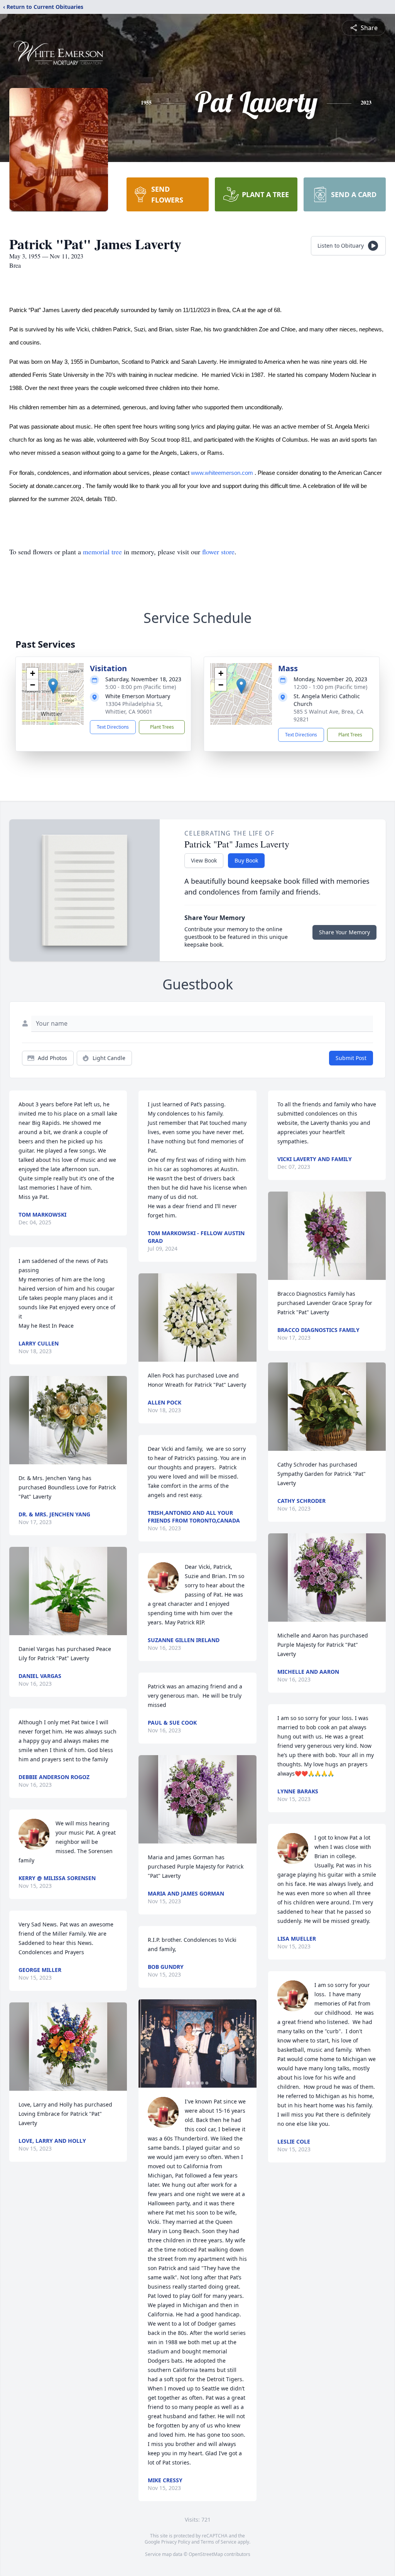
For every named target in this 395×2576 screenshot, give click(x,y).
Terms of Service (219, 2542)
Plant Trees (162, 727)
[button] (53, 686)
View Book (204, 860)
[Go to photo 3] (197, 2083)
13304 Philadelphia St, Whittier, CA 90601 (134, 708)
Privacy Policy (176, 2542)
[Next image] (249, 2043)
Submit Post (351, 1058)
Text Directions (113, 727)
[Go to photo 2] (193, 2083)
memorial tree (102, 552)
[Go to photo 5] (207, 2083)
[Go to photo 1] (188, 2083)
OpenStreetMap (206, 2554)
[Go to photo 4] (202, 2083)
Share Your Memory (344, 932)
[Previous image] (146, 2043)
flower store (218, 552)
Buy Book (246, 860)
